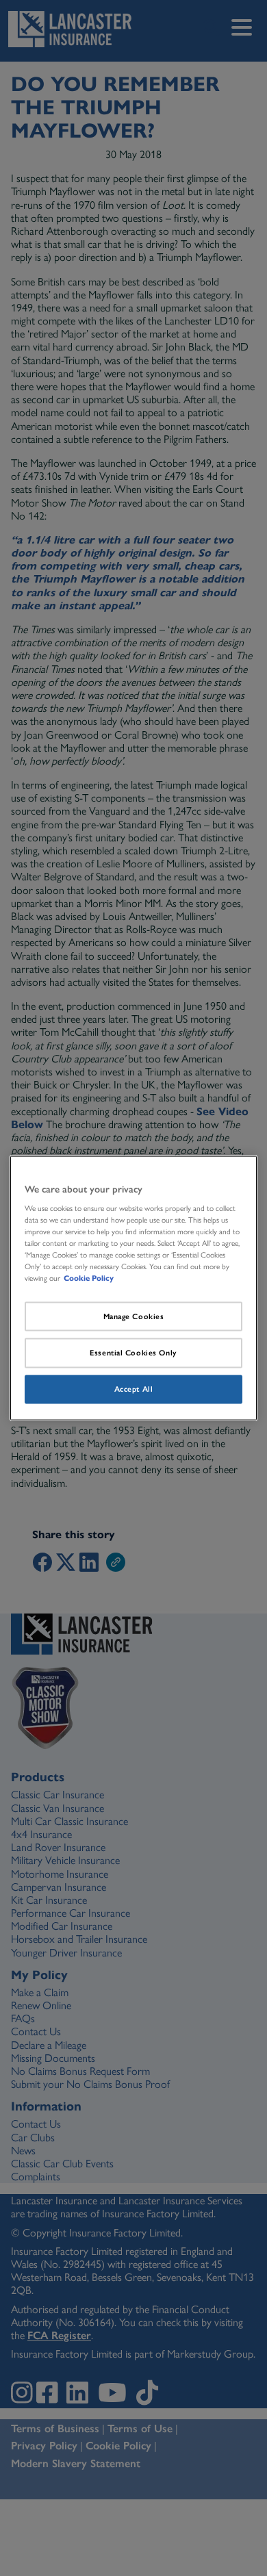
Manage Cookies (134, 1316)
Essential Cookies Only (133, 1353)
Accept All (134, 1389)
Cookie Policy (89, 1278)
